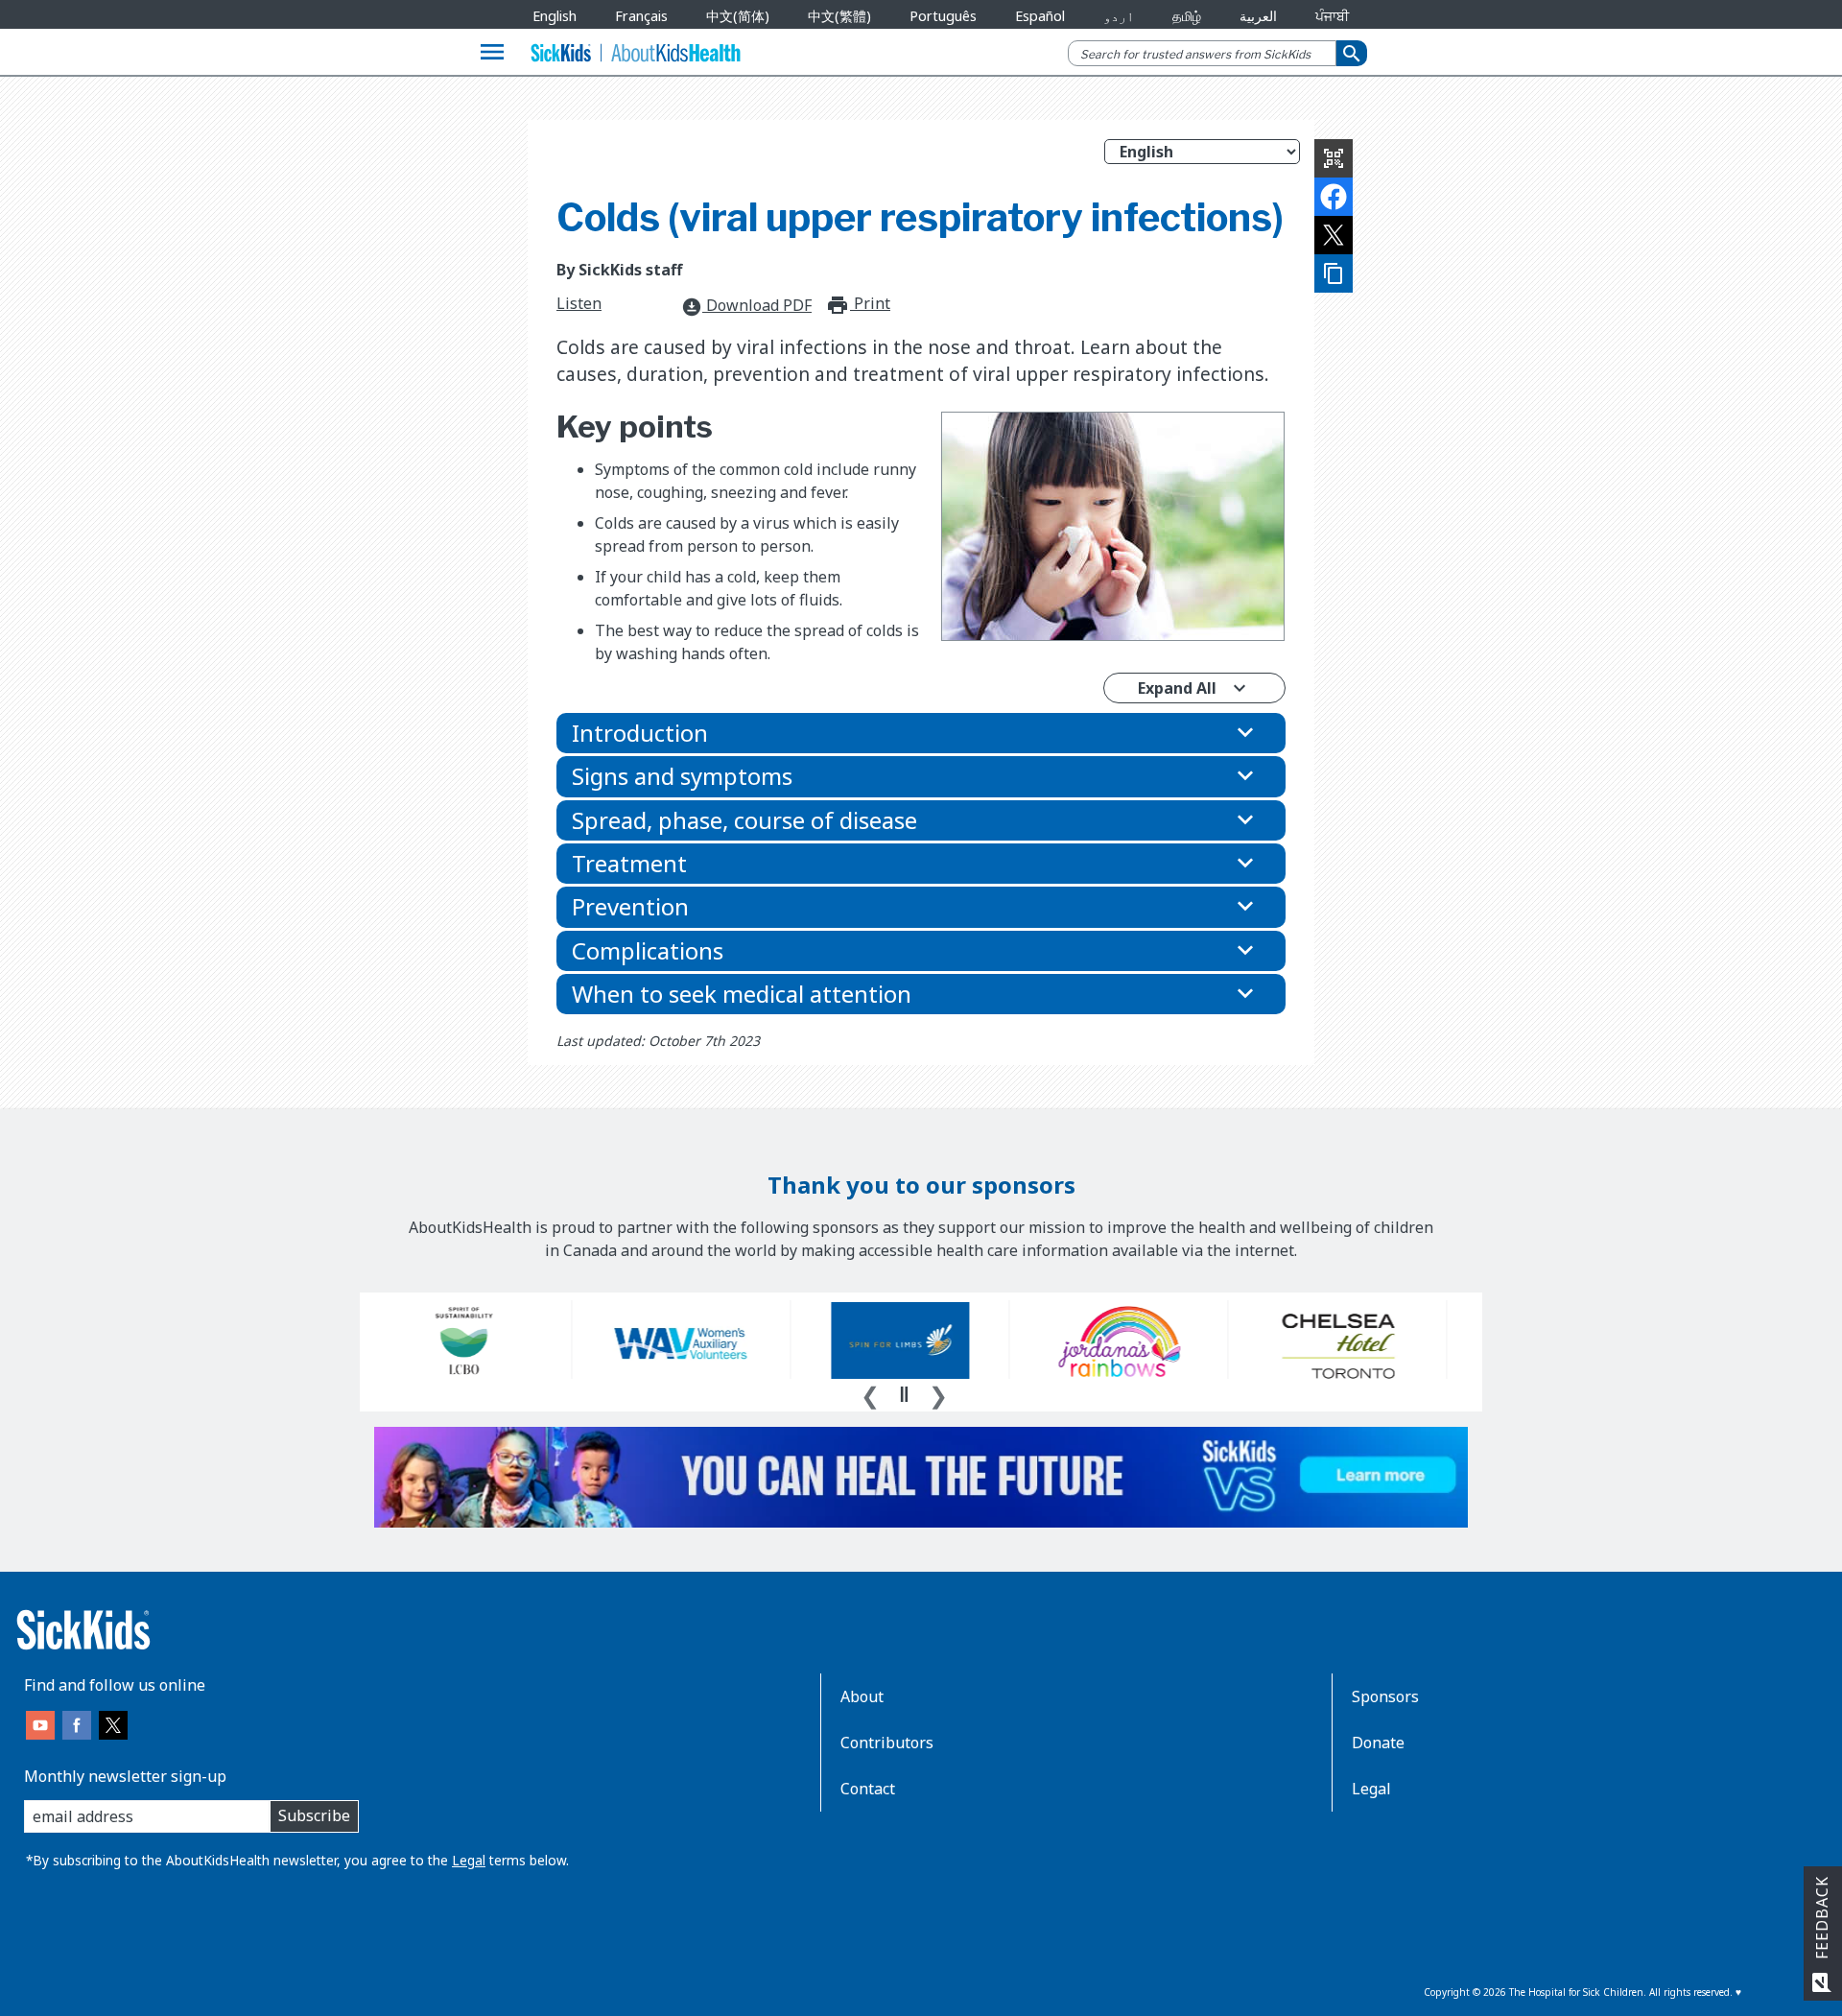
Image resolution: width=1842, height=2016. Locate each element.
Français (641, 16)
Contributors (887, 1743)
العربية (1258, 16)
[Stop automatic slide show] (904, 1394)
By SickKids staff (619, 270)
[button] (921, 733)
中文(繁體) (839, 16)
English (555, 16)
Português (943, 16)
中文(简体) (738, 16)
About (862, 1696)
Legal (469, 1860)
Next (938, 1393)
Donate (1378, 1743)
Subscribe (314, 1815)
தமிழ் (1187, 16)
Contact (868, 1789)
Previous (870, 1393)
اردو (1119, 16)
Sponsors (1385, 1696)
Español (1040, 16)
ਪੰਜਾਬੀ (1332, 16)
